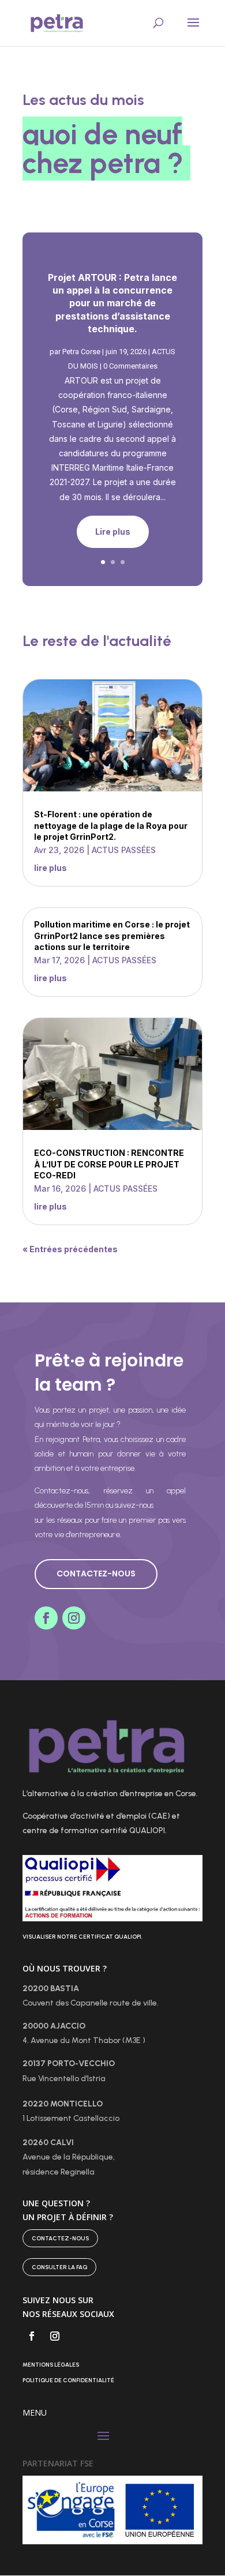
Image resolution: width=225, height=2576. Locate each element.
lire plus (50, 868)
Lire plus (113, 532)
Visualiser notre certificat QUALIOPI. (82, 1937)
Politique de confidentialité (68, 2380)
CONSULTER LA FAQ (59, 2267)
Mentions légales (51, 2365)
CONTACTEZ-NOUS (96, 1574)
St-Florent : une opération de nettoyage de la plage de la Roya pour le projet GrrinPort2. (111, 825)
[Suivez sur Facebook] (46, 1618)
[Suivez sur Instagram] (74, 1618)
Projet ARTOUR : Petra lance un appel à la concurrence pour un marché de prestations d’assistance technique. (112, 303)
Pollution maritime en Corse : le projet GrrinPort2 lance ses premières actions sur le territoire (112, 936)
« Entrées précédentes (70, 1249)
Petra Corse (81, 352)
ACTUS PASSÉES (124, 850)
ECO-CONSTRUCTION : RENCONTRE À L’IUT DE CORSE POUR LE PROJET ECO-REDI (109, 1164)
